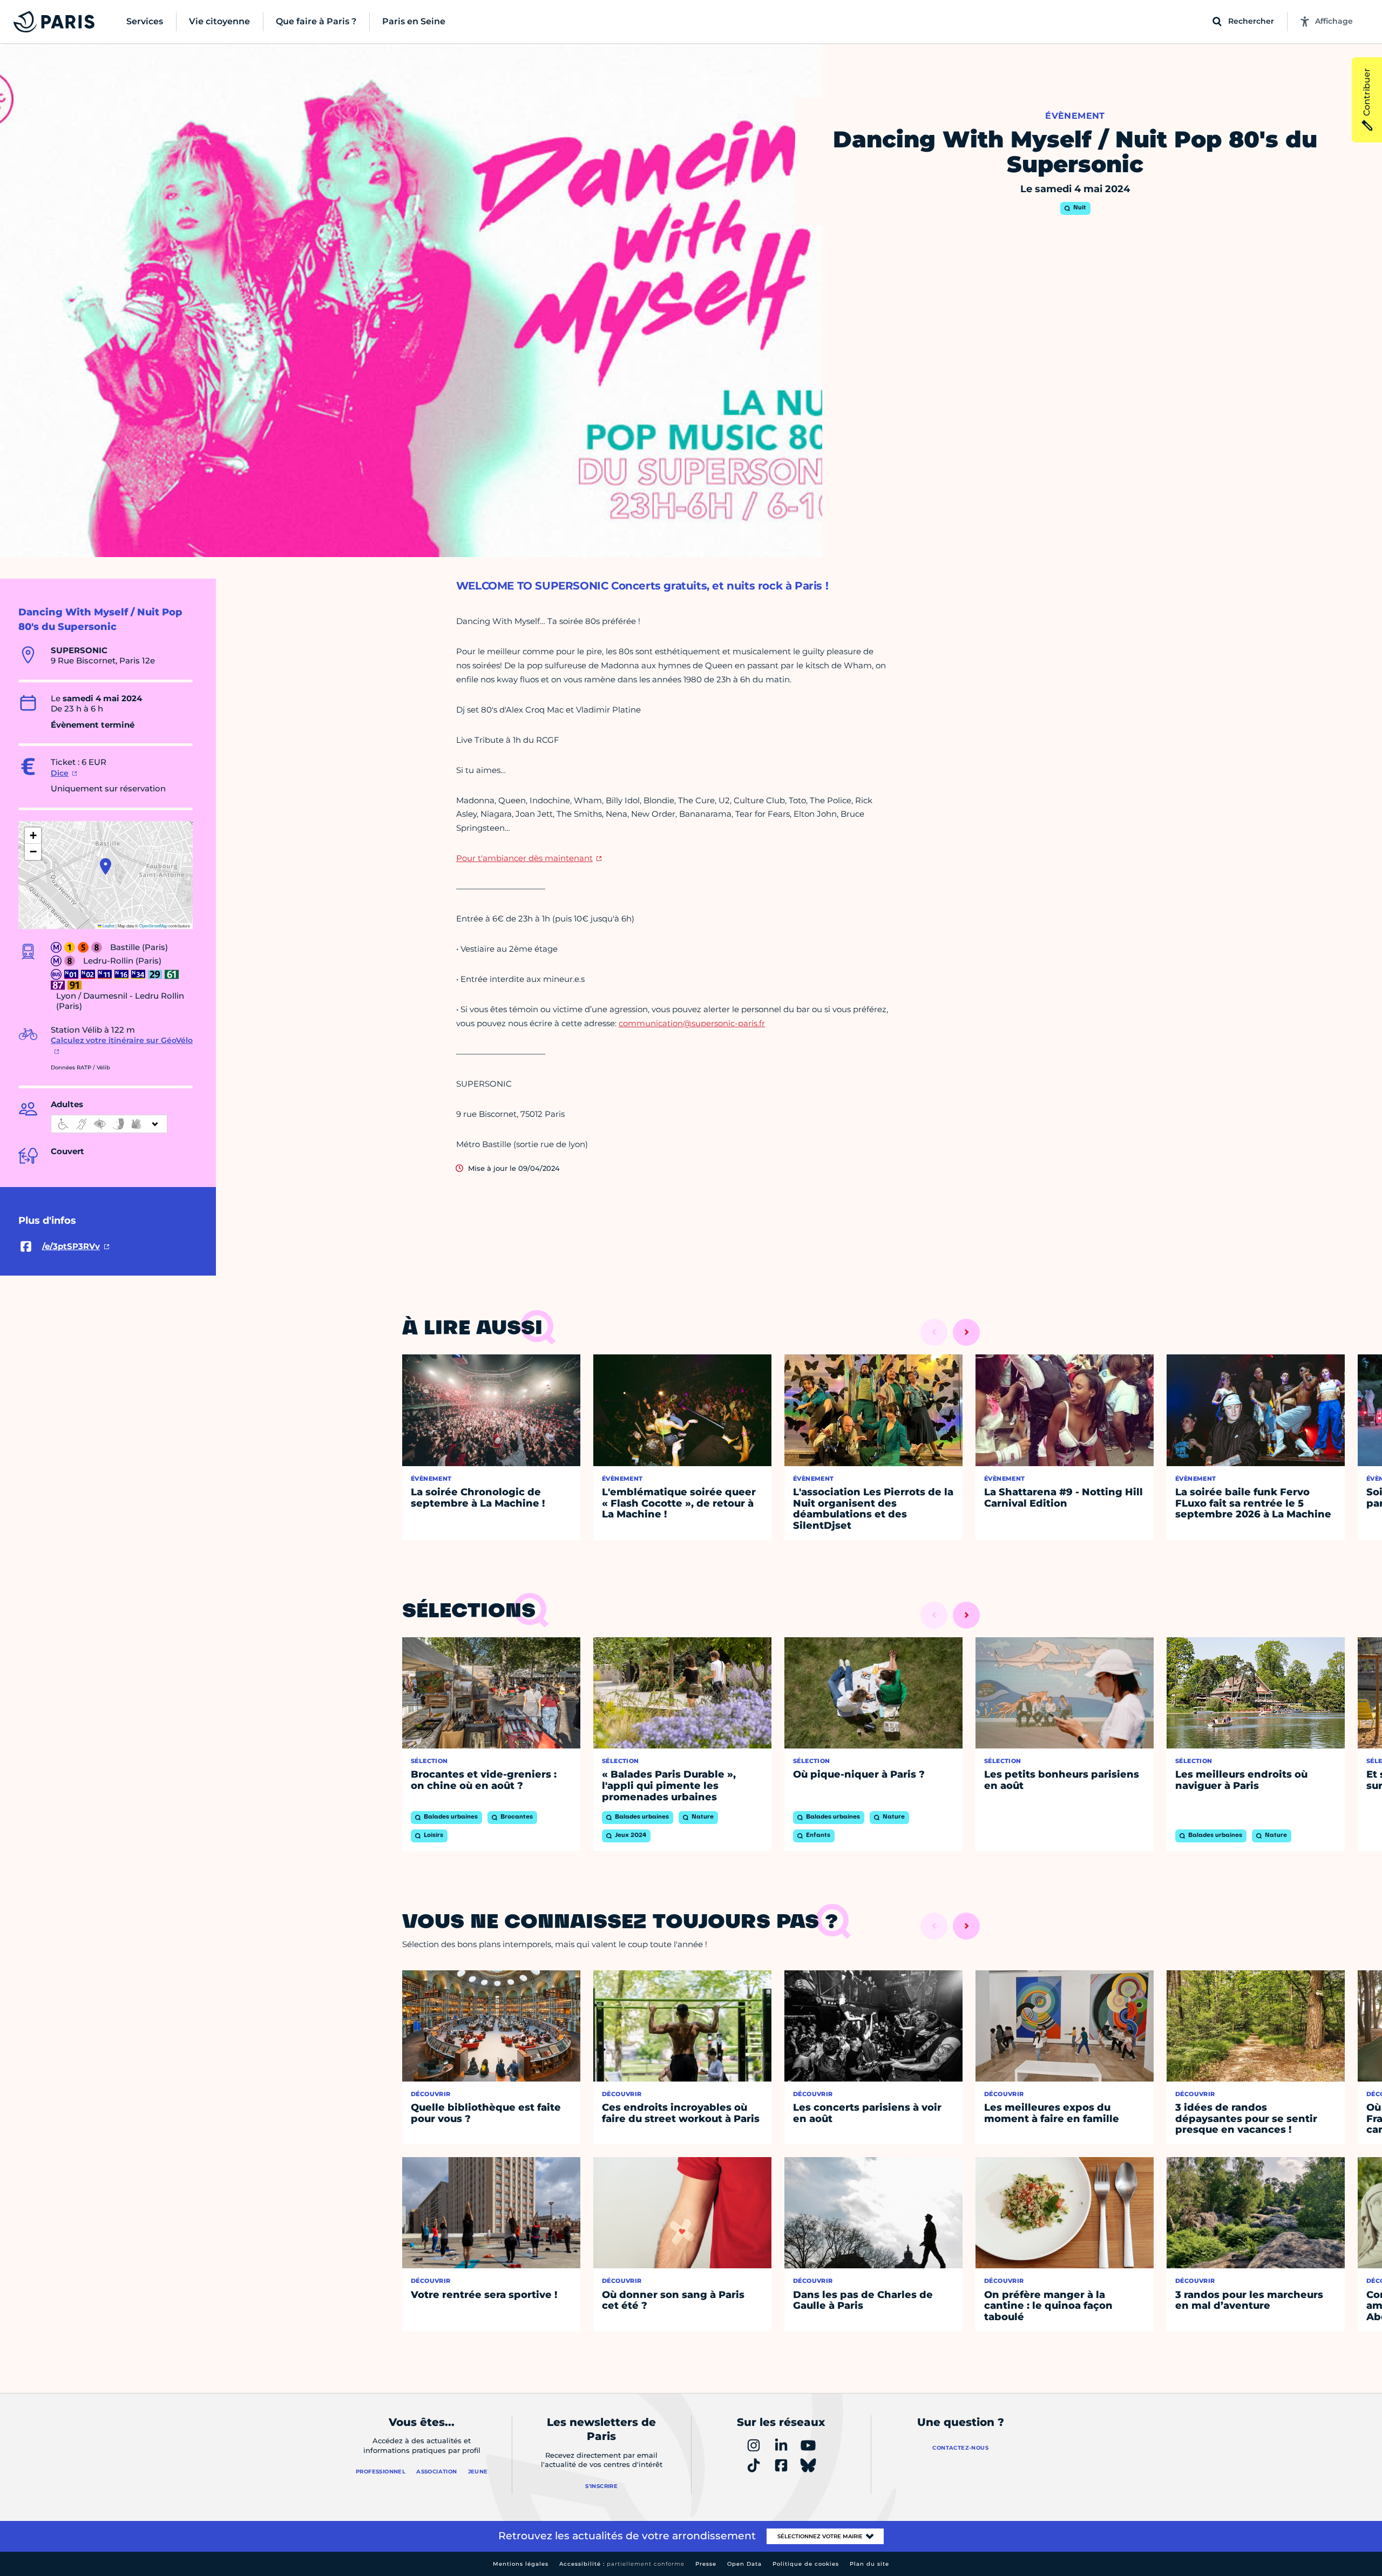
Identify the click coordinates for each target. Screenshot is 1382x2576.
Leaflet (108, 926)
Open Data (744, 2564)
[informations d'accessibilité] (109, 1124)
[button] (106, 866)
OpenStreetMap (153, 926)
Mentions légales (521, 2564)
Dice (60, 773)
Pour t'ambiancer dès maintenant (524, 858)
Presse (706, 2564)
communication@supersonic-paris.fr (692, 1023)
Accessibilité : (622, 2564)
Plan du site (869, 2564)
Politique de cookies (806, 2564)
